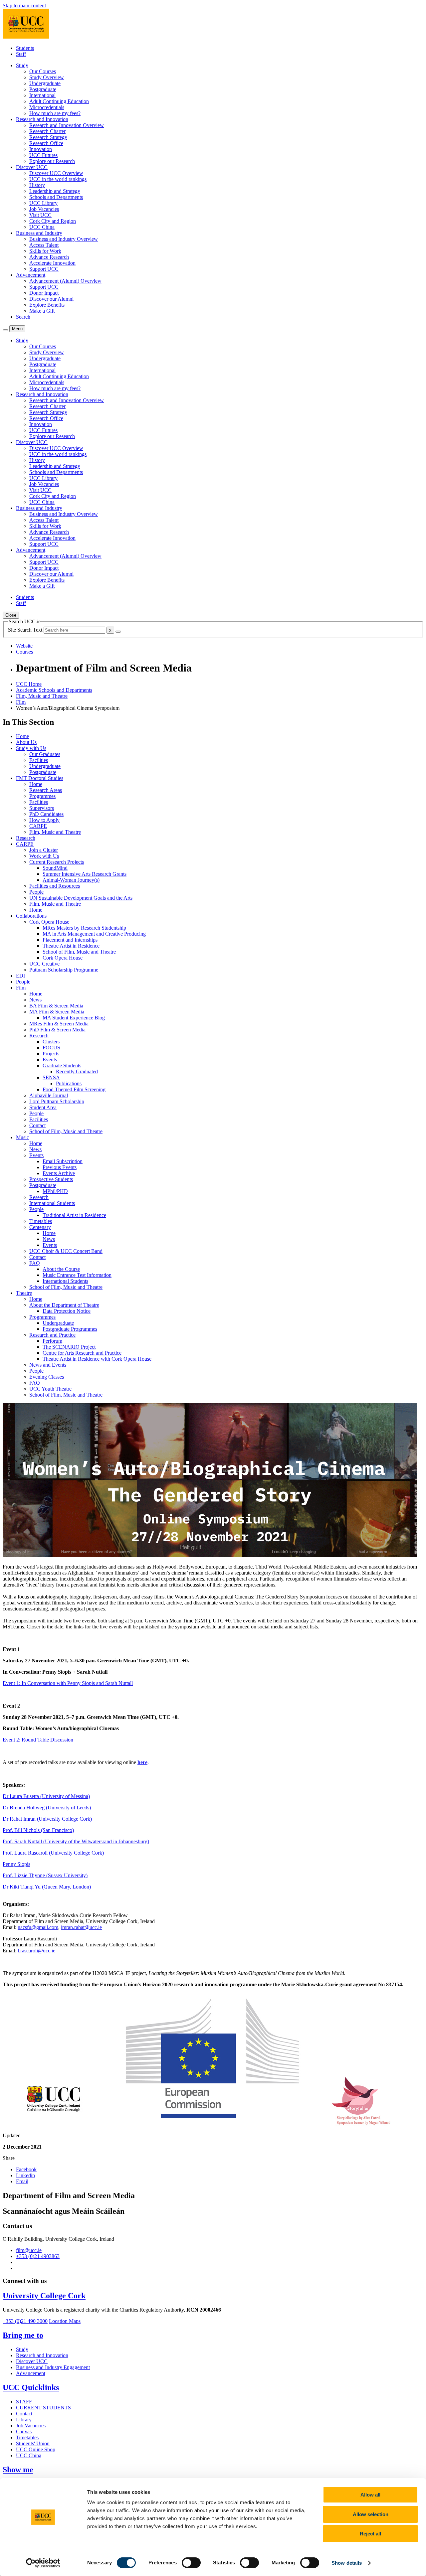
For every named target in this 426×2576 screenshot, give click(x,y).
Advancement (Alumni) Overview (65, 281)
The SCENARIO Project (69, 1347)
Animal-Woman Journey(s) (71, 880)
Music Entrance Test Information (77, 1275)
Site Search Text (26, 630)
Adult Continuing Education (59, 101)
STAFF (24, 2402)
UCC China (42, 227)
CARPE (38, 826)
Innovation (41, 149)
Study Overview (47, 77)
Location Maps (65, 2321)
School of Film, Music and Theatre (79, 952)
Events (50, 1060)
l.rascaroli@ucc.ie (36, 1951)
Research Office (46, 143)
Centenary (40, 1227)
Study (22, 2349)
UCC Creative (44, 964)
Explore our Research (52, 161)
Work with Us (44, 856)
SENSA (51, 1077)
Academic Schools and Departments (54, 690)
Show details (347, 2563)
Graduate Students (62, 1065)
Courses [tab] (24, 652)
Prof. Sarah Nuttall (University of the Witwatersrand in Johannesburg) (76, 1841)
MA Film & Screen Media (57, 1012)
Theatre (24, 1293)
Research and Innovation (42, 2355)
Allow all (370, 2495)
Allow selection (371, 2514)
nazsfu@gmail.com (38, 1927)
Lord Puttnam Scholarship (57, 1101)
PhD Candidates (46, 814)
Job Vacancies (44, 209)
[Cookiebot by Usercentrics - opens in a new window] (43, 2563)
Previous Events (60, 1167)
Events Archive (59, 1173)
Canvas (24, 2431)
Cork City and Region (53, 221)
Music (22, 1137)
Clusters (51, 1042)
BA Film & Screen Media (56, 1006)
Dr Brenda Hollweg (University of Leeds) (47, 1808)
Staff (21, 54)
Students (25, 48)
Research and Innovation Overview (67, 125)
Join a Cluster (44, 850)
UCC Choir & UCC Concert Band (66, 1251)
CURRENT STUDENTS (43, 2408)
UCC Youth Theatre (50, 1389)
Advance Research (49, 257)
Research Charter (47, 131)
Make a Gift (42, 311)
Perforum (52, 1341)
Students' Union (33, 2443)
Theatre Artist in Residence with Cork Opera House (97, 1359)
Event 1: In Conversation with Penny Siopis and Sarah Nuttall (68, 1683)
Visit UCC (40, 215)
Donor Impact (44, 293)
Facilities (39, 760)
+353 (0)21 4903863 (38, 2256)
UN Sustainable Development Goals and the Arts (81, 898)
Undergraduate (45, 83)
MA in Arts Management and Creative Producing (94, 934)
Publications (69, 1083)
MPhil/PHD (55, 1191)
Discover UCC (32, 2361)
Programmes (42, 796)
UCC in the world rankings (58, 179)
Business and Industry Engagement (53, 2367)
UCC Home (29, 684)
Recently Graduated (77, 1071)
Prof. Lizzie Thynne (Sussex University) (45, 1875)
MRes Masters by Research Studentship (84, 928)
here (142, 1762)
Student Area (43, 1107)
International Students (52, 1203)
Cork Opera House (49, 922)
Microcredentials (47, 107)
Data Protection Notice (67, 1311)
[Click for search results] (118, 632)
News (35, 1000)
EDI (20, 976)
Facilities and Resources (55, 886)
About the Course (61, 1269)
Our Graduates (45, 754)
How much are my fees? (55, 113)
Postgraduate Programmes (70, 1329)
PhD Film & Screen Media (57, 1030)
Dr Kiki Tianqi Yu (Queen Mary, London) (47, 1887)
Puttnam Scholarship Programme (64, 970)
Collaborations (31, 916)
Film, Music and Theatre (42, 696)
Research (26, 838)
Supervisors (42, 808)
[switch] (191, 2563)
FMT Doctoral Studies (40, 778)
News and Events (48, 1365)
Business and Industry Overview (64, 239)
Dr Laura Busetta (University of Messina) (46, 1796)
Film (21, 702)
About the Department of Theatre (64, 1305)
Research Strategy (48, 137)
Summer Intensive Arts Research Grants (85, 874)
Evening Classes (47, 1377)
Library (24, 2420)
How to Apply (44, 820)
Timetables (41, 1221)
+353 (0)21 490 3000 (25, 2321)
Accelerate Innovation (52, 263)
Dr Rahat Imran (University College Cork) (47, 1819)
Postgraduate (43, 89)
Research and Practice (52, 1335)
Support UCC (44, 269)
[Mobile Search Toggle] (5, 330)
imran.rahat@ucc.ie (81, 1927)
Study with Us (31, 748)
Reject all (370, 2534)
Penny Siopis (16, 1864)
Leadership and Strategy (55, 191)
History (37, 185)
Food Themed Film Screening (74, 1089)
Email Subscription (63, 1161)
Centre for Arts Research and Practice (82, 1353)
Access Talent (44, 245)
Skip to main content (24, 5)
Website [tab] (24, 646)
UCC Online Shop (36, 2449)
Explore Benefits (47, 305)
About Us (26, 742)
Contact (37, 1125)
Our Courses (43, 71)
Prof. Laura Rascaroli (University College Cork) (53, 1853)
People (36, 892)
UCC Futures (43, 155)
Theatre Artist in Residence (71, 946)
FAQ (35, 1263)
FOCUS (51, 1048)
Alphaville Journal (49, 1095)
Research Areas (46, 790)
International (42, 95)
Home (22, 736)
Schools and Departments (56, 197)
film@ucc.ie (29, 2250)
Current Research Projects (57, 862)
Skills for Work (45, 251)
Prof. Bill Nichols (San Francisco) (38, 1830)
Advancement (31, 2373)
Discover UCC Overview (56, 173)
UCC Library (43, 203)
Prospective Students (51, 1179)
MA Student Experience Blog (74, 1018)
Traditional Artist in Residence (74, 1215)
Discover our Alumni (51, 299)
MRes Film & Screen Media (59, 1024)
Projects (51, 1054)
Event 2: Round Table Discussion (38, 1740)
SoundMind (55, 868)
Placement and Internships (70, 940)
